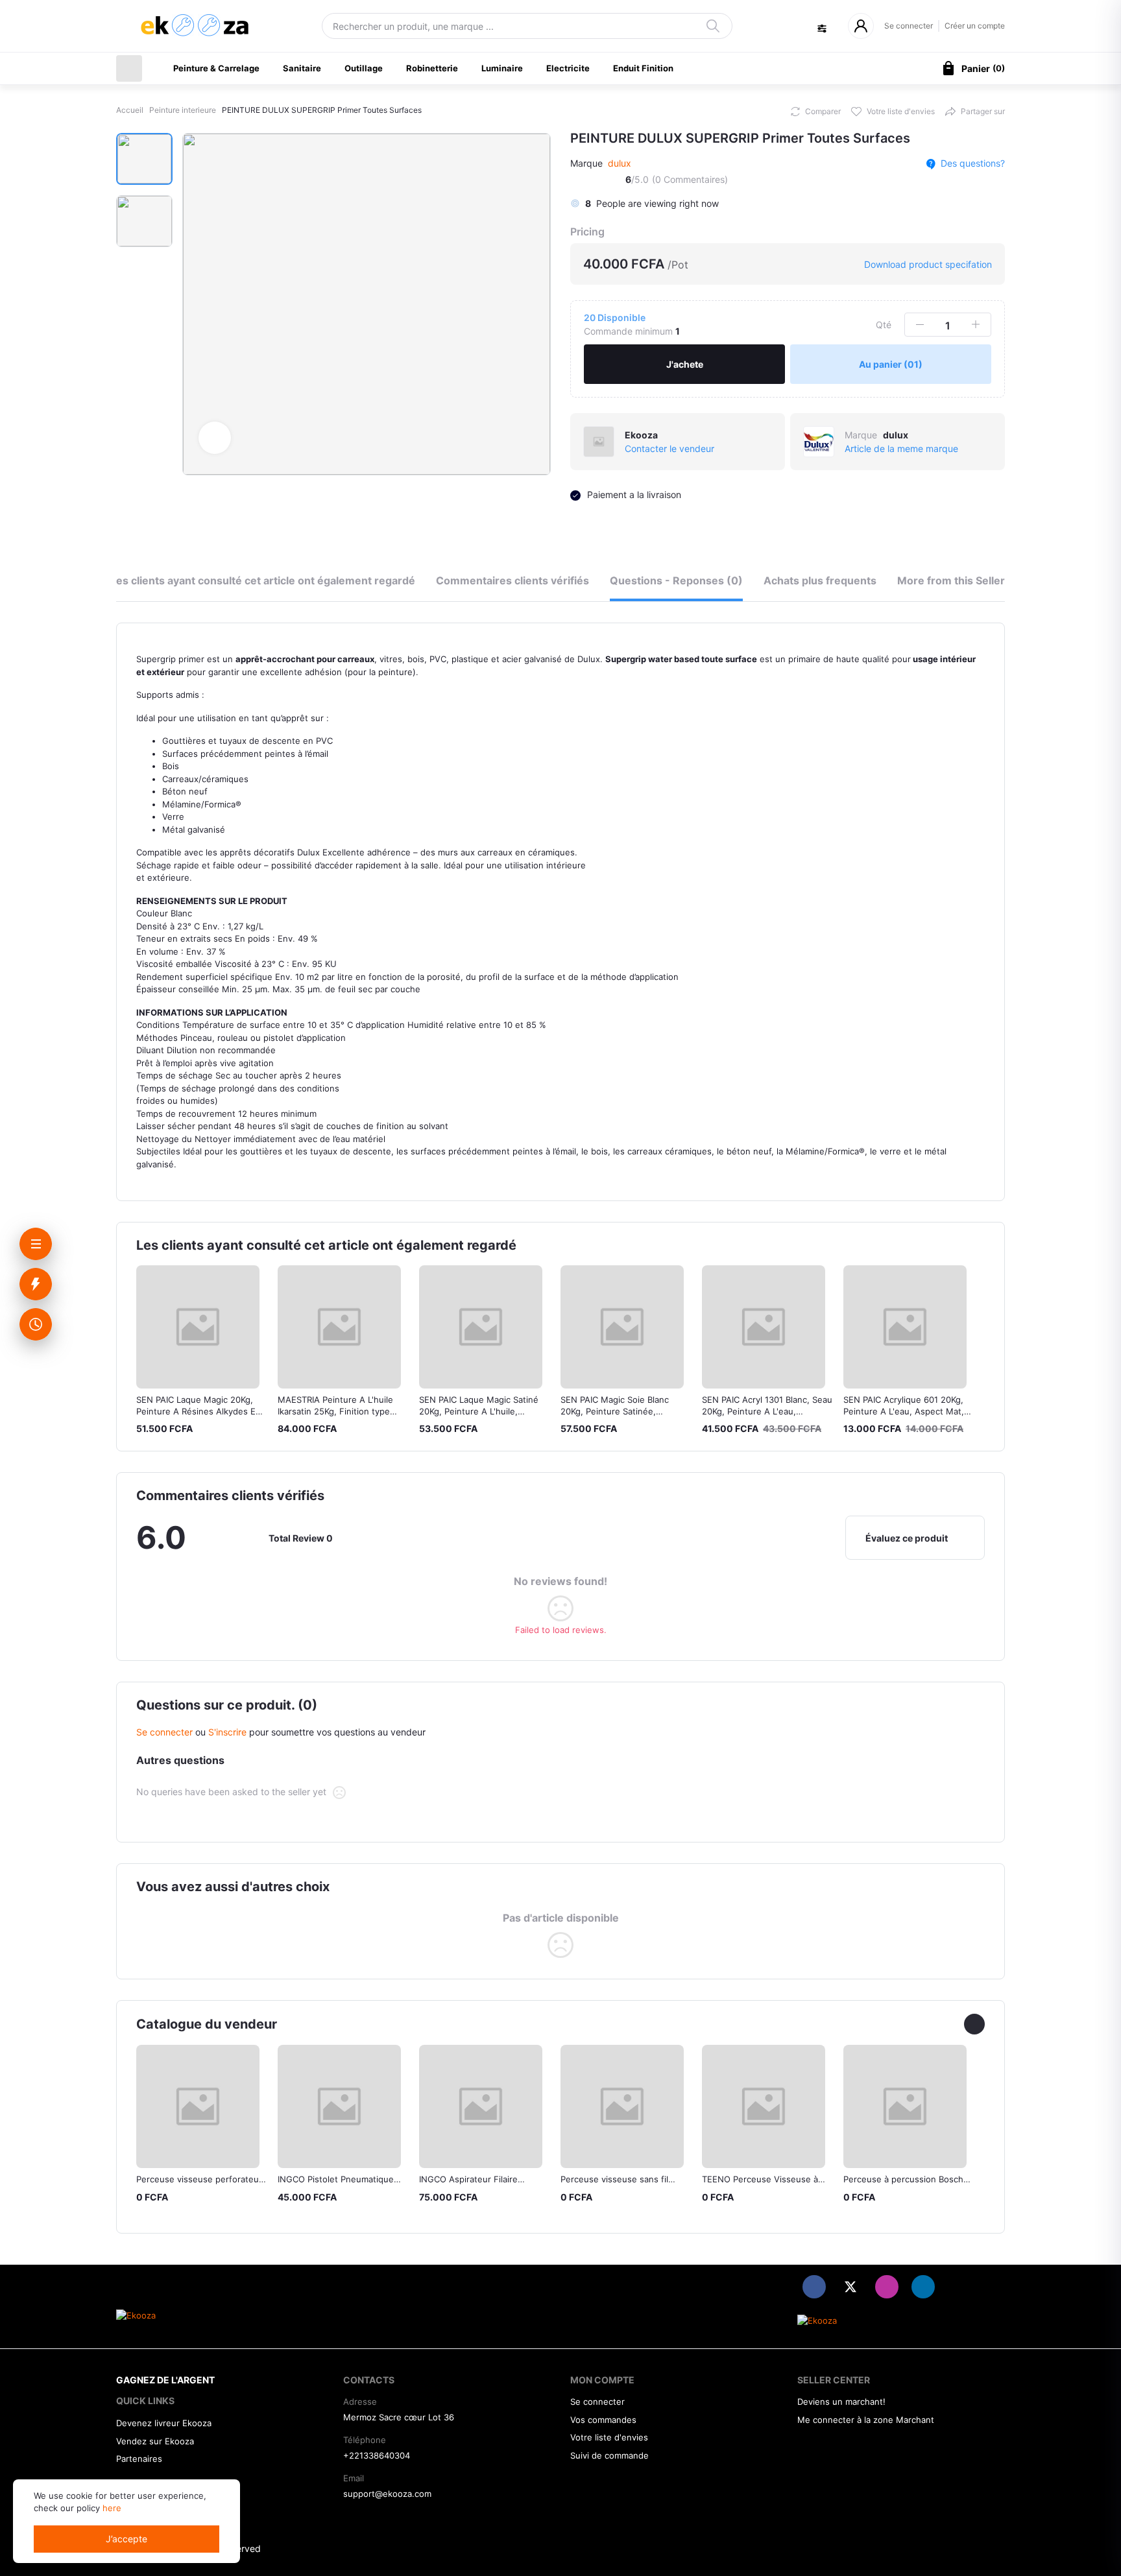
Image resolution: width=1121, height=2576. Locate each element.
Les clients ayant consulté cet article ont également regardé (263, 580)
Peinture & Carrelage (216, 68)
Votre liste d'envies (609, 2437)
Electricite (568, 68)
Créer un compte (975, 26)
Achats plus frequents (820, 580)
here (112, 2508)
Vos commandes (603, 2420)
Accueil (130, 110)
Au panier (891, 364)
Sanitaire (302, 68)
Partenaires (139, 2459)
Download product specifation (927, 264)
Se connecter (909, 26)
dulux (620, 163)
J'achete (685, 364)
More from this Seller (951, 580)
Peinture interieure (183, 110)
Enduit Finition (643, 68)
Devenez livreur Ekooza (164, 2423)
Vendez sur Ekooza (155, 2441)
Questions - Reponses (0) (676, 580)
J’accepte (127, 2539)
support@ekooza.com (387, 2494)
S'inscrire (227, 1732)
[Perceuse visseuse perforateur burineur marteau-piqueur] (198, 2106)
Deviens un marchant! (841, 2402)
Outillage (364, 68)
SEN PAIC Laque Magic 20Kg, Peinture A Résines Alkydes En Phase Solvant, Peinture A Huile (200, 1411)
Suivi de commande (609, 2455)
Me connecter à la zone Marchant (866, 2420)
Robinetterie (432, 68)
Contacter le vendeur (669, 448)
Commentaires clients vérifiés (512, 580)
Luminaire (502, 68)
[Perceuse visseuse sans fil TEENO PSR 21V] (622, 2106)
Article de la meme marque (901, 448)
